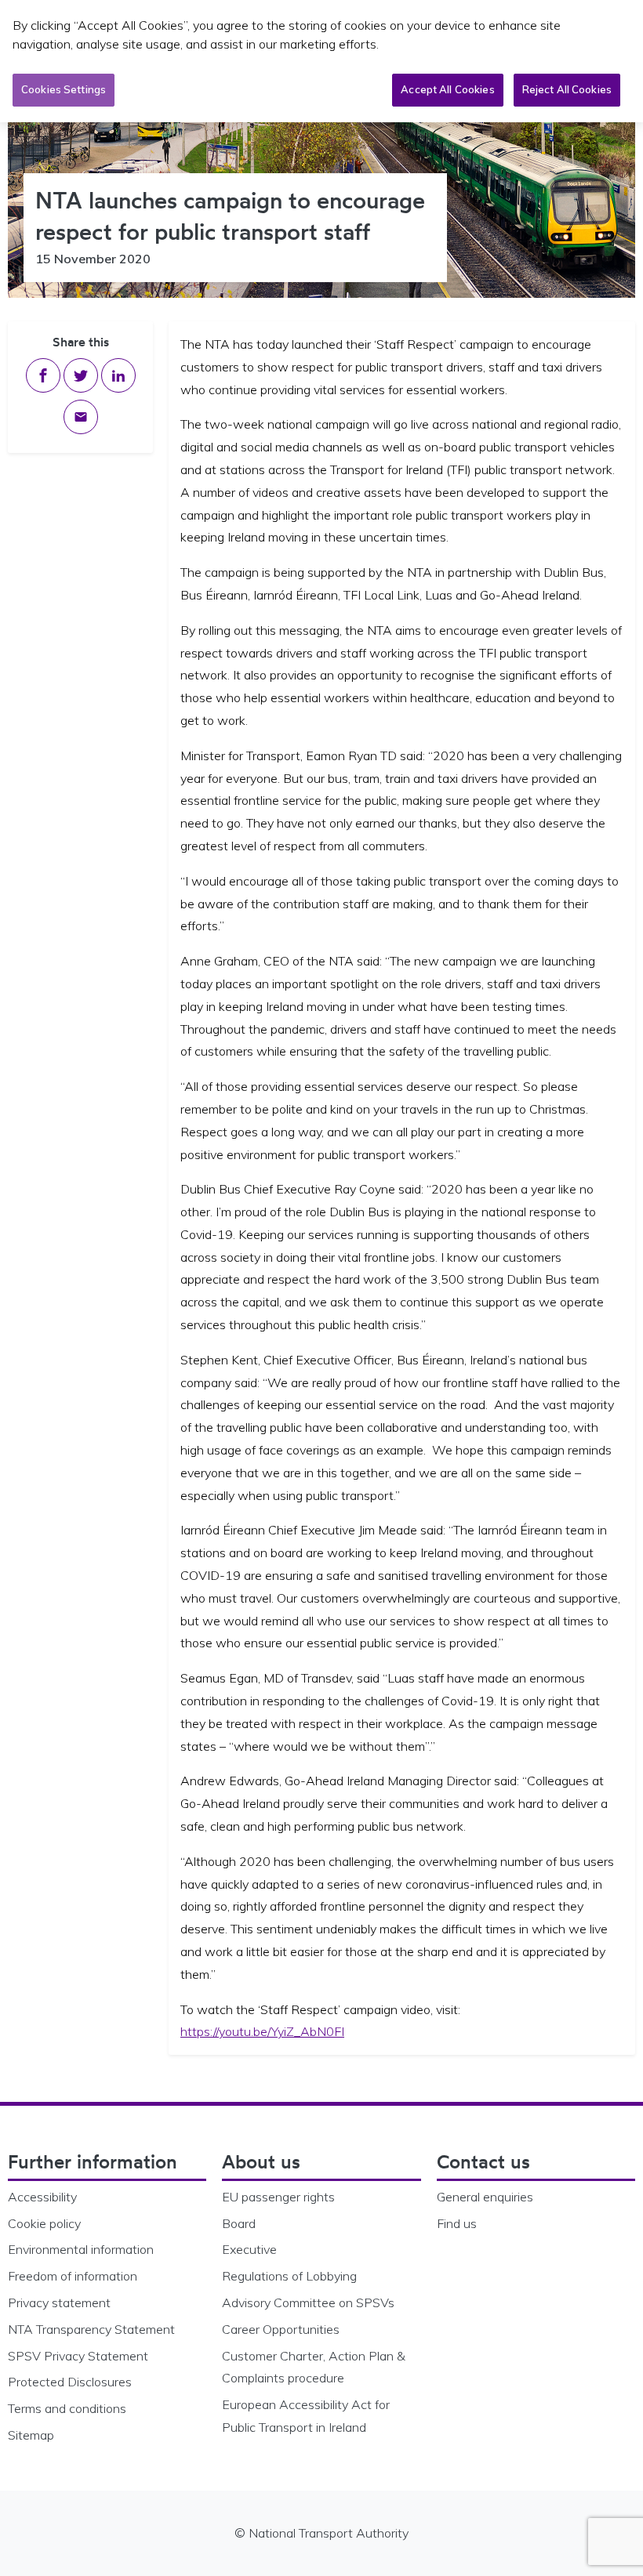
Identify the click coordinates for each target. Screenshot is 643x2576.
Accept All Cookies (447, 89)
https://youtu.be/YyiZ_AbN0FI (262, 2031)
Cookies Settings (64, 89)
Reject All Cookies (567, 89)
